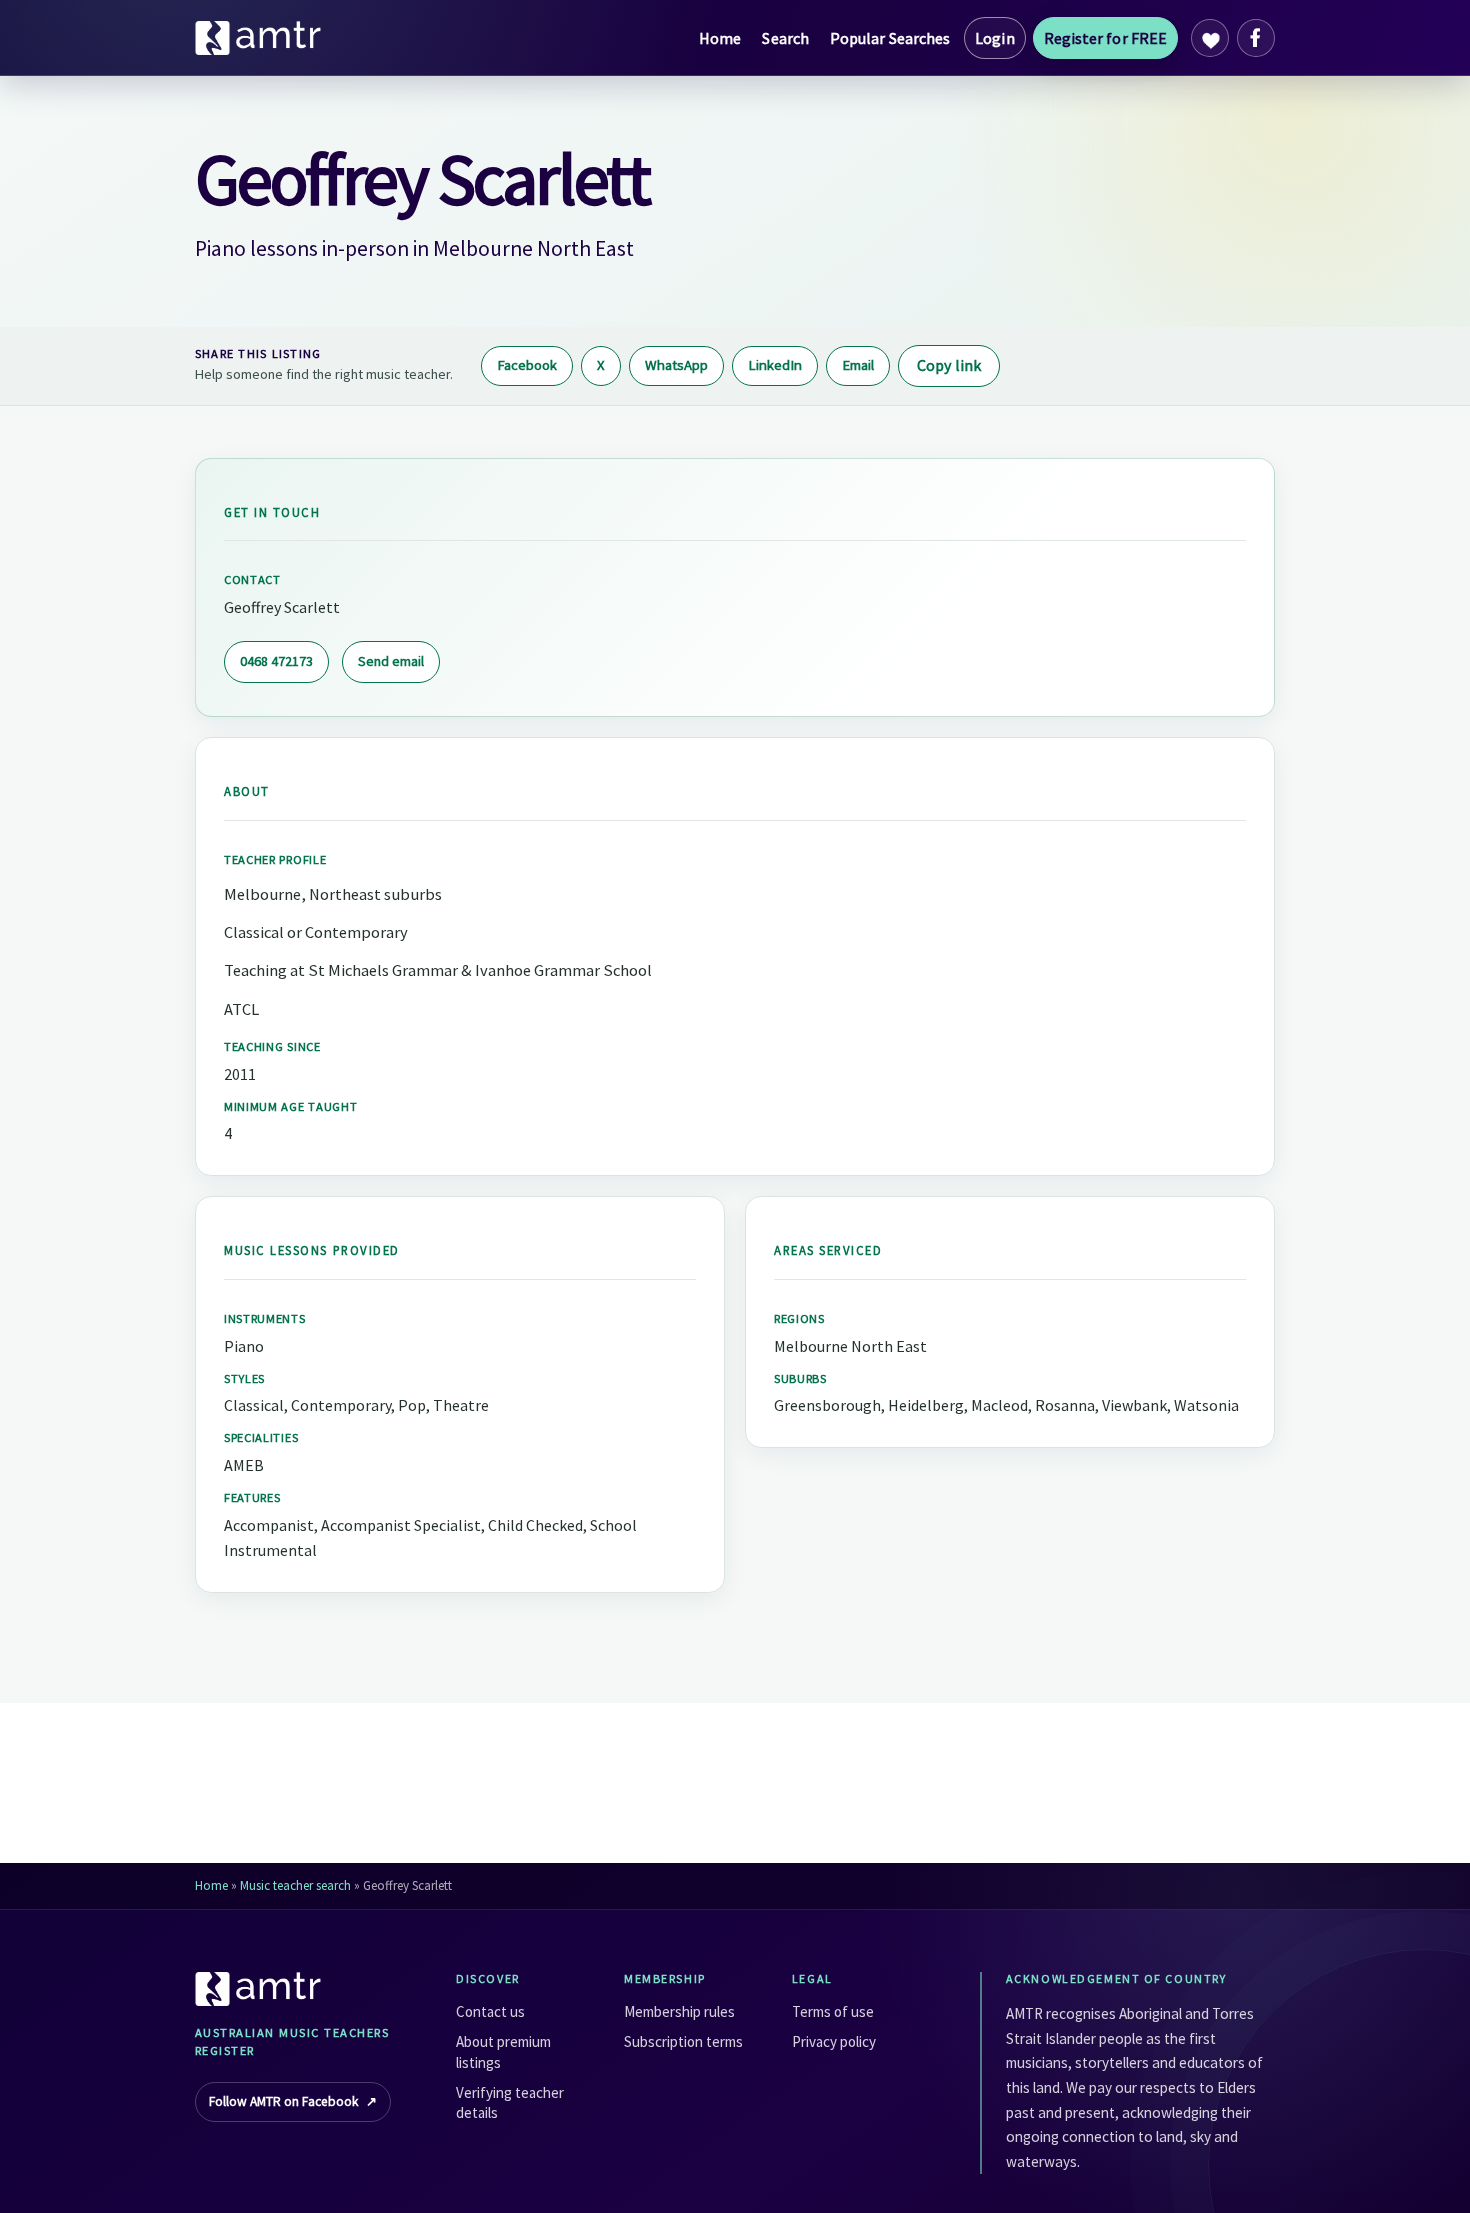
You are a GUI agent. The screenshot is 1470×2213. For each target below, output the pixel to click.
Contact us (490, 2011)
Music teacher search (295, 1885)
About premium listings (503, 2051)
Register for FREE (1105, 38)
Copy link (949, 365)
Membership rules (679, 2011)
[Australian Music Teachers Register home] (259, 38)
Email (858, 365)
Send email (391, 661)
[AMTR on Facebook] (1256, 38)
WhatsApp (676, 365)
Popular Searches (890, 38)
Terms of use (833, 2011)
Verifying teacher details (510, 2102)
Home (720, 38)
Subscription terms (683, 2041)
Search (785, 38)
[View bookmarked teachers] (1210, 38)
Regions (799, 1318)
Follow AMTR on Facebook (293, 2101)
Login (994, 38)
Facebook (527, 365)
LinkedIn (775, 365)
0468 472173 (276, 661)
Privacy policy (834, 2041)
